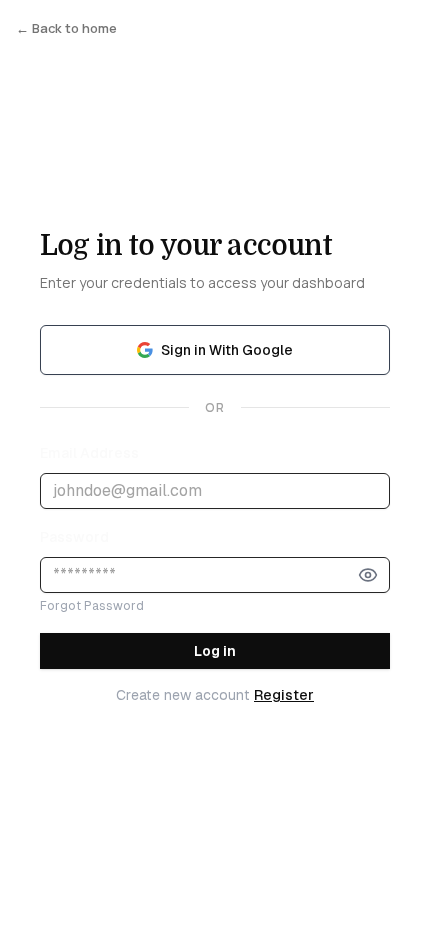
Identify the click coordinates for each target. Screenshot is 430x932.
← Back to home (66, 28)
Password (74, 537)
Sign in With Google (227, 350)
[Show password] (368, 575)
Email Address (89, 453)
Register (284, 695)
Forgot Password (92, 606)
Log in (215, 651)
